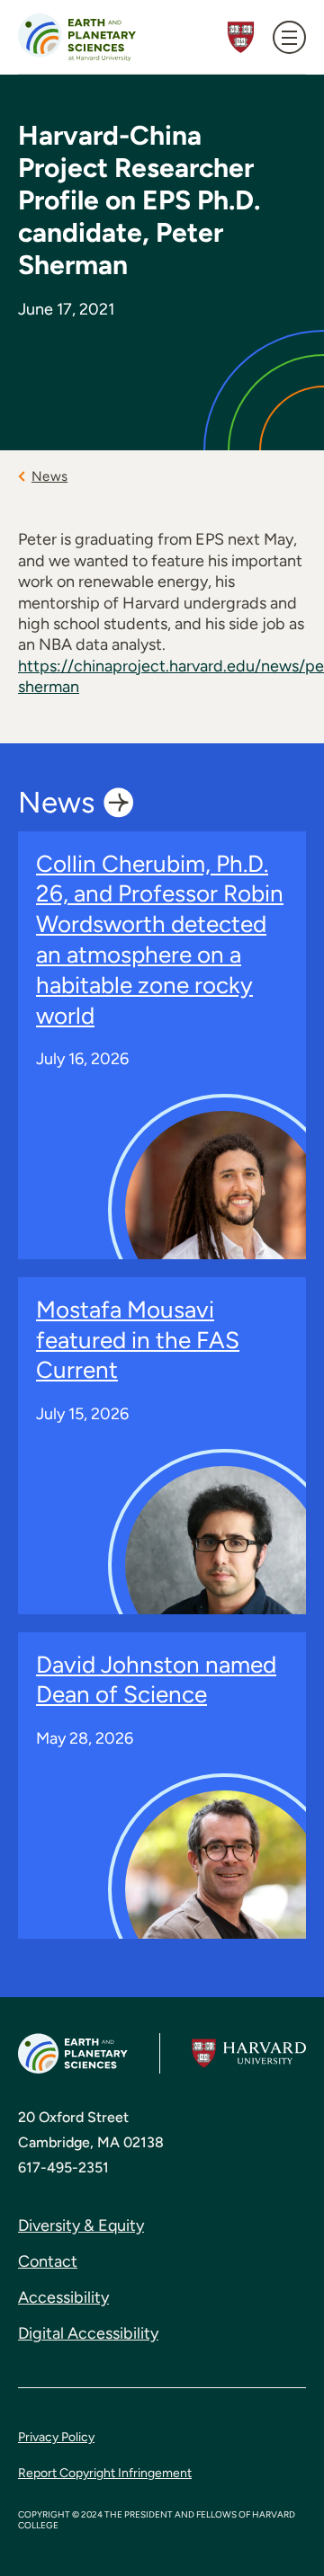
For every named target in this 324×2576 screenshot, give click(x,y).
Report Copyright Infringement (105, 2473)
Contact (48, 2261)
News (49, 476)
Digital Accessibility (88, 2333)
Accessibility (63, 2297)
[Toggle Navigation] (289, 37)
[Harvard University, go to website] (249, 2054)
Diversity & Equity (81, 2225)
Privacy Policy (56, 2437)
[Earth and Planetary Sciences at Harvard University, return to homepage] (77, 37)
